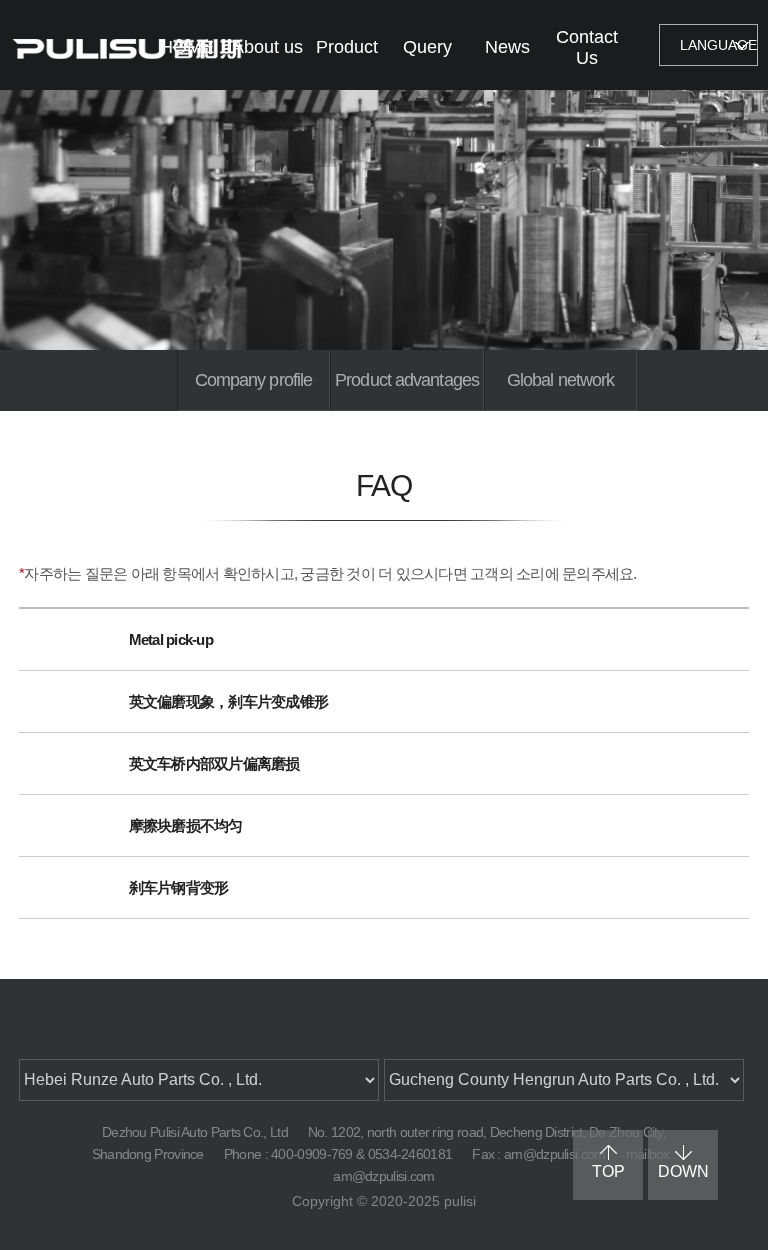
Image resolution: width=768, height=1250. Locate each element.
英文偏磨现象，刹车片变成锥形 (229, 701)
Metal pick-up (171, 639)
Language (718, 45)
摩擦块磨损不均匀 (186, 825)
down (683, 1171)
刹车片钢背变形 (179, 887)
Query (427, 47)
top (608, 1171)
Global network (560, 380)
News (507, 47)
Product (347, 47)
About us (267, 47)
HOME (187, 47)
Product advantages (407, 380)
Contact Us (587, 47)
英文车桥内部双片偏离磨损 (214, 763)
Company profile (254, 380)
